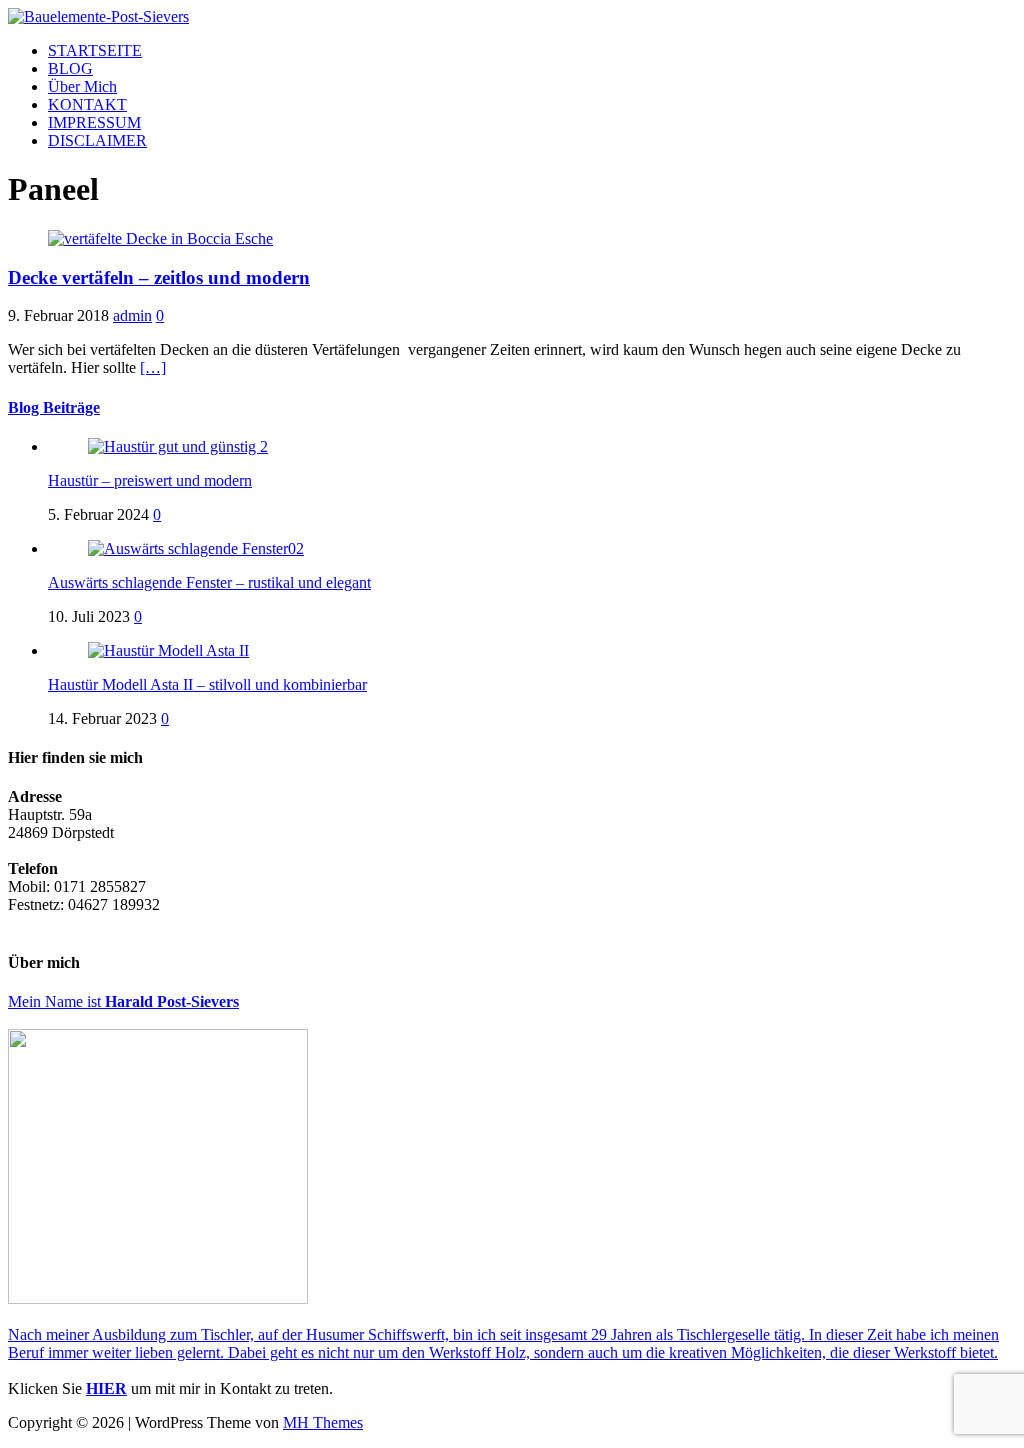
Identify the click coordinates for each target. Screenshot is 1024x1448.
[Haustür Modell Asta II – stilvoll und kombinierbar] (168, 650)
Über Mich (82, 86)
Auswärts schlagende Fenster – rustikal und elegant (209, 582)
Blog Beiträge (54, 407)
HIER (106, 1388)
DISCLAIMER (97, 140)
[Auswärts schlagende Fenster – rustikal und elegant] (196, 548)
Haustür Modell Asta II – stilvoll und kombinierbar (207, 684)
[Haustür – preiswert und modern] (178, 446)
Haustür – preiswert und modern (150, 480)
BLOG (70, 68)
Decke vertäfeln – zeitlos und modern (159, 277)
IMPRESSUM (94, 122)
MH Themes (323, 1422)
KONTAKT (87, 104)
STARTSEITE (95, 50)
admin (132, 315)
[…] (153, 367)
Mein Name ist (123, 1001)
